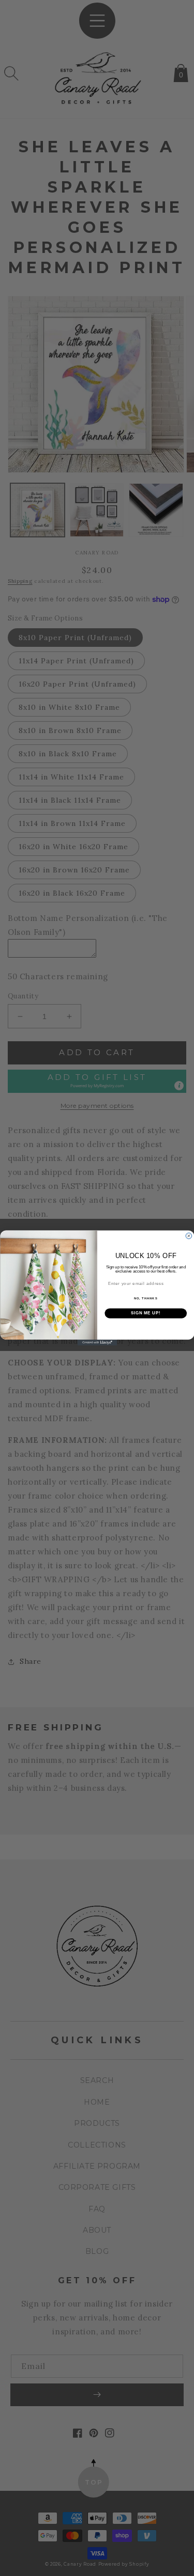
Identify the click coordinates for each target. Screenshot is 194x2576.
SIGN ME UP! (145, 1313)
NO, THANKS (145, 1299)
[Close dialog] (189, 1236)
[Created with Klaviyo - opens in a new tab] (97, 1343)
